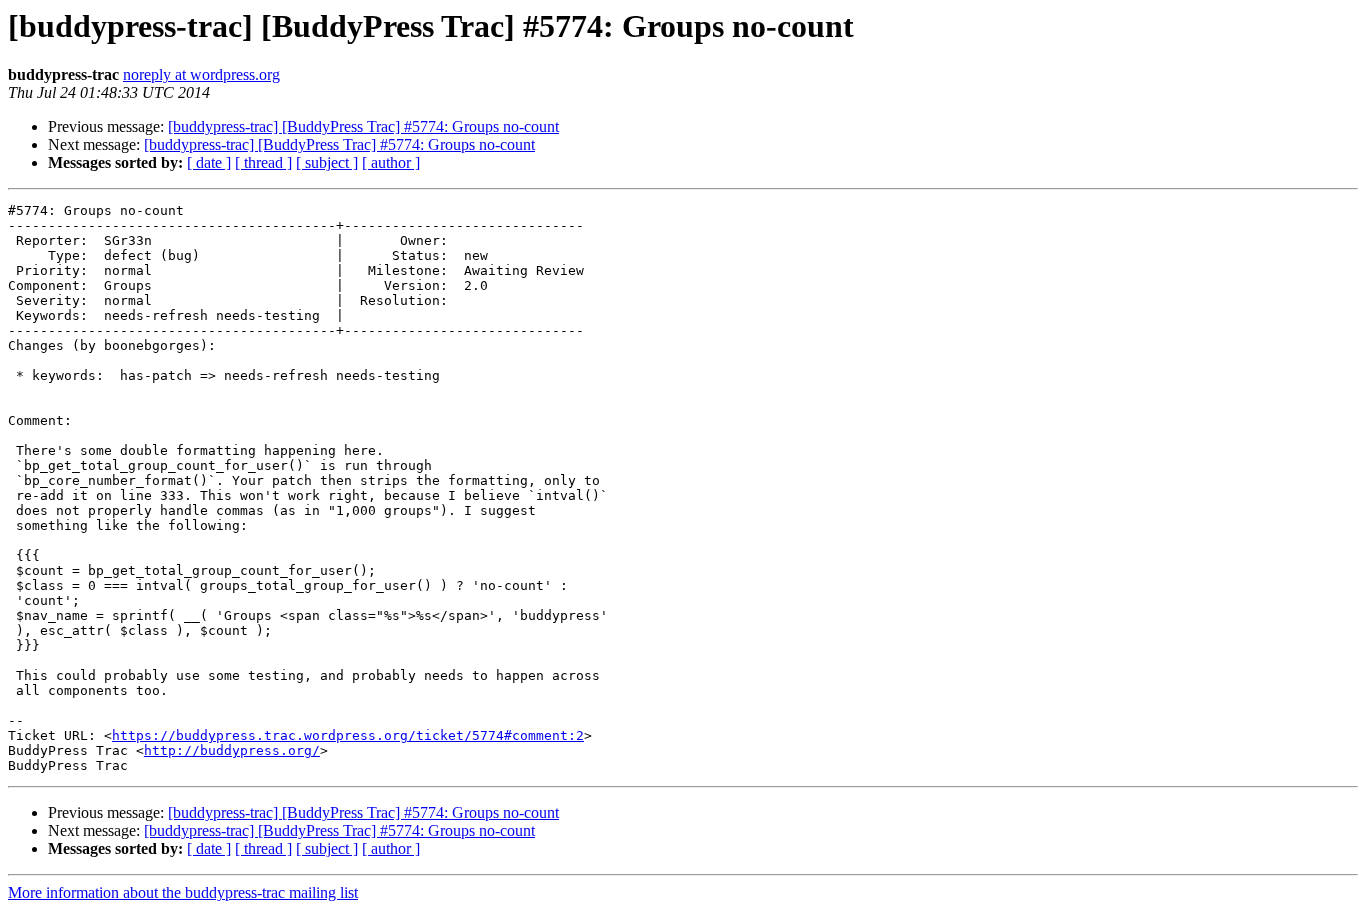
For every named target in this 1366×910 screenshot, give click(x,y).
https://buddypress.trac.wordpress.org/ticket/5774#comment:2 (348, 735)
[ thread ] (263, 162)
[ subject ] (327, 162)
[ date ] (209, 162)
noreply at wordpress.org (201, 74)
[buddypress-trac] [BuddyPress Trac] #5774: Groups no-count (363, 126)
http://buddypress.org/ (232, 750)
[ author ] (391, 162)
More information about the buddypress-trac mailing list (183, 892)
